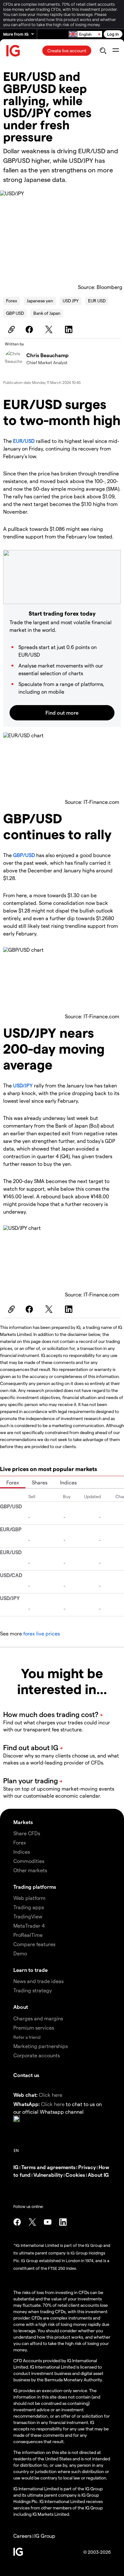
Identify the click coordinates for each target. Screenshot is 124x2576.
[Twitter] (50, 329)
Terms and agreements (48, 2167)
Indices (68, 1482)
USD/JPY (23, 1085)
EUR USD (97, 301)
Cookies (75, 2175)
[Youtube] (48, 2222)
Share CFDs (27, 1833)
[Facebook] (30, 329)
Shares (40, 1482)
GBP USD (15, 313)
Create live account (67, 51)
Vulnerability (48, 2175)
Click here (51, 2095)
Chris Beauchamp (48, 355)
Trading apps (29, 1907)
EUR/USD (24, 441)
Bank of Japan (47, 313)
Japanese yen (40, 301)
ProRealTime (28, 1935)
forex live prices (41, 1633)
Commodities (29, 1861)
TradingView (28, 1916)
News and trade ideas (38, 1981)
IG (16, 2167)
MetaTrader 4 (29, 1926)
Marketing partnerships (41, 2046)
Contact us (26, 2075)
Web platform (29, 1898)
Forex (12, 301)
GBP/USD (24, 855)
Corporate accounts (37, 2055)
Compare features (34, 1944)
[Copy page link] (10, 329)
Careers (22, 2536)
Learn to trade (31, 1970)
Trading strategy (33, 1990)
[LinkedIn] (70, 329)
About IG (98, 2175)
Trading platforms (35, 1887)
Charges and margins (38, 2018)
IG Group (45, 2536)
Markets (23, 1822)
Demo (20, 1953)
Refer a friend (27, 2037)
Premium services (34, 2028)
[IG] (13, 51)
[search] (103, 51)
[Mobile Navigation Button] (116, 51)
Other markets (30, 1870)
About (21, 2007)
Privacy (87, 2167)
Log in (113, 34)
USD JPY (71, 301)
